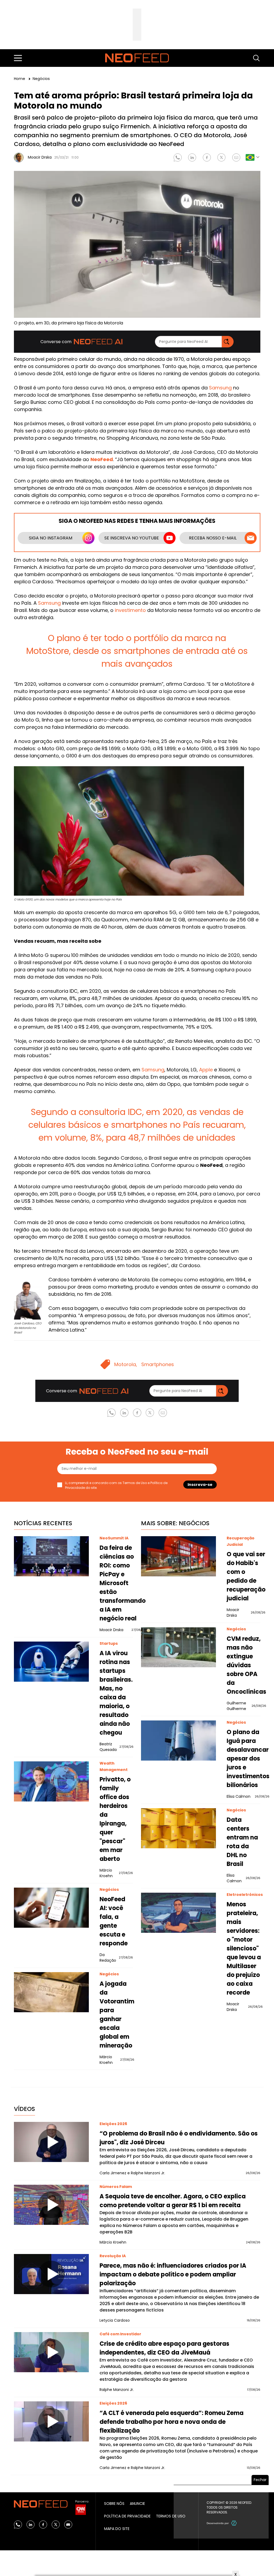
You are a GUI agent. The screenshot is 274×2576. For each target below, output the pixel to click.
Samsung (220, 388)
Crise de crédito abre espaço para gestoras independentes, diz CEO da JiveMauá (164, 2348)
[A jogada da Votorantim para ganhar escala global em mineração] (51, 1992)
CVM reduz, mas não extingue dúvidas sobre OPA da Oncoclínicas (246, 1665)
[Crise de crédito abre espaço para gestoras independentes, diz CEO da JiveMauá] (51, 2352)
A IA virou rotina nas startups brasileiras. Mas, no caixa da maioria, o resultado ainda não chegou (116, 1693)
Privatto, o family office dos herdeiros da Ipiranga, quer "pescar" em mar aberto (115, 1819)
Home (20, 79)
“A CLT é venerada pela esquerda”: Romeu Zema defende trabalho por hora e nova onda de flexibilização (172, 2422)
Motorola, (126, 1364)
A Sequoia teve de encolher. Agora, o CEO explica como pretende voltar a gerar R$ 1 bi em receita (173, 2201)
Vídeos (24, 2109)
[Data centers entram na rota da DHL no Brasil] (178, 1828)
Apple (206, 1070)
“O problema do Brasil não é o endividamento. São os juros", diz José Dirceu (179, 2138)
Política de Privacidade (127, 2516)
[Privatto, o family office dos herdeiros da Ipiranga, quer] (51, 1781)
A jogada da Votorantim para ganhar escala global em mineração (117, 2015)
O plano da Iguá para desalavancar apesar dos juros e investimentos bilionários (248, 1759)
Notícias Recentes (43, 1523)
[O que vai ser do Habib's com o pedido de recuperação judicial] (178, 1556)
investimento (130, 610)
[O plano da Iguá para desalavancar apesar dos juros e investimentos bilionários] (178, 1741)
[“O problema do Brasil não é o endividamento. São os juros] (51, 2142)
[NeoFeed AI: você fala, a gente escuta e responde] (51, 1908)
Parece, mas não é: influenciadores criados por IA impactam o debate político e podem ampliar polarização (173, 2274)
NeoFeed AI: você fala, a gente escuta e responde (114, 1921)
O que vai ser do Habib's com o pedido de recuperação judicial (246, 1576)
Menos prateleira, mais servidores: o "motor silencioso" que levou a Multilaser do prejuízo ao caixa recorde (244, 1948)
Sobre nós (114, 2504)
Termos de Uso (135, 1483)
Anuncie (137, 2504)
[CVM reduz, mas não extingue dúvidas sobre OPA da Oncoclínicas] (178, 1647)
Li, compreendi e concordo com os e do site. (116, 1485)
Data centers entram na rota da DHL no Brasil (242, 1842)
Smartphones (158, 1364)
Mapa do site (117, 2529)
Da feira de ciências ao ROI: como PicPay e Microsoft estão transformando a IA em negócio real (123, 1583)
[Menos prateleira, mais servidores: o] (178, 1913)
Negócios (41, 79)
